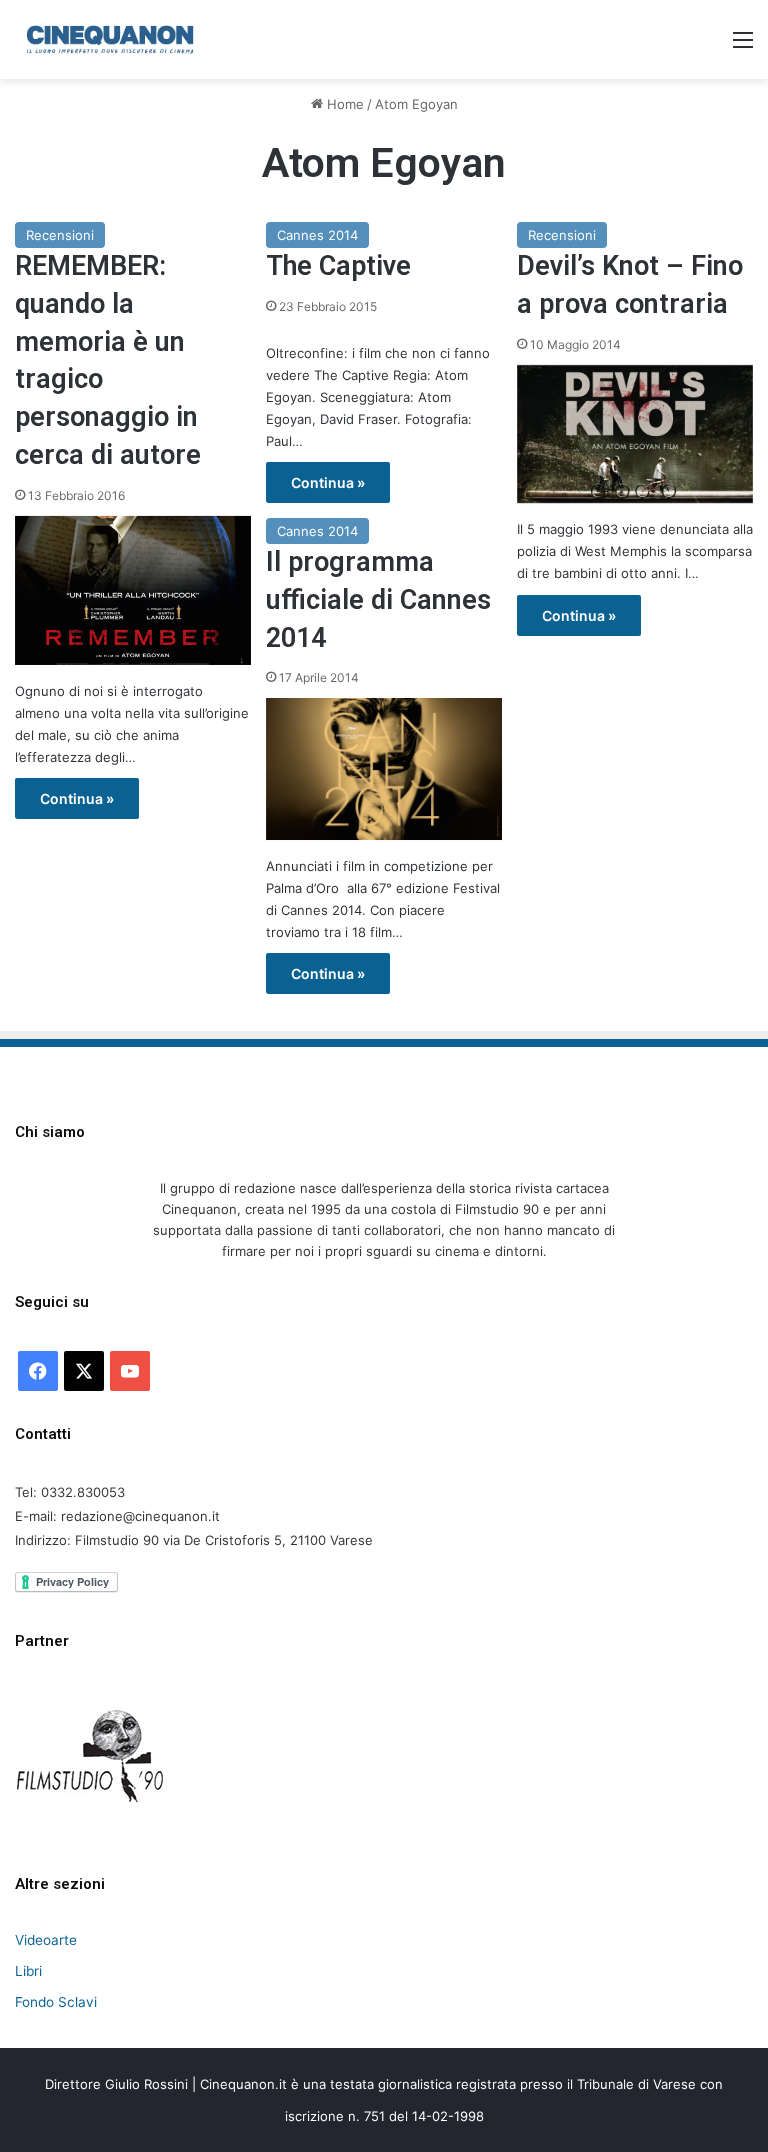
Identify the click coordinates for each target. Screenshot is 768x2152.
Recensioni (60, 235)
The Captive (338, 266)
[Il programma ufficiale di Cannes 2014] (384, 769)
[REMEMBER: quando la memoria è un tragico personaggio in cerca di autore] (133, 590)
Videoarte (46, 1940)
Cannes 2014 (317, 235)
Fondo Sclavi (56, 2002)
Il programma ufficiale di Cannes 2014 (378, 600)
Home (343, 104)
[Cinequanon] (110, 39)
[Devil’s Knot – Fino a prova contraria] (635, 434)
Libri (28, 1971)
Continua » (77, 798)
